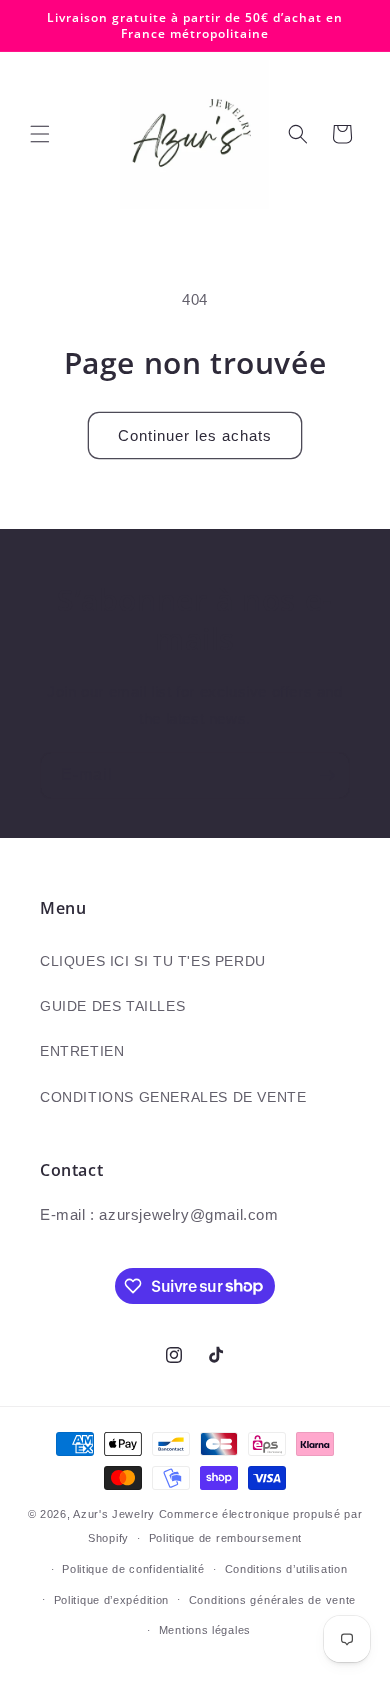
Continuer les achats (195, 435)
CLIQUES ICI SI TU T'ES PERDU (153, 961)
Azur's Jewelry (114, 1514)
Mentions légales (205, 1630)
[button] (40, 134)
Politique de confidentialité (133, 1569)
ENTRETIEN (82, 1051)
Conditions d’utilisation (286, 1569)
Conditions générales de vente (272, 1600)
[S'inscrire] (327, 775)
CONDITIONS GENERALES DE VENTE (173, 1097)
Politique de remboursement (225, 1538)
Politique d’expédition (111, 1600)
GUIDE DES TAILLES (112, 1006)
